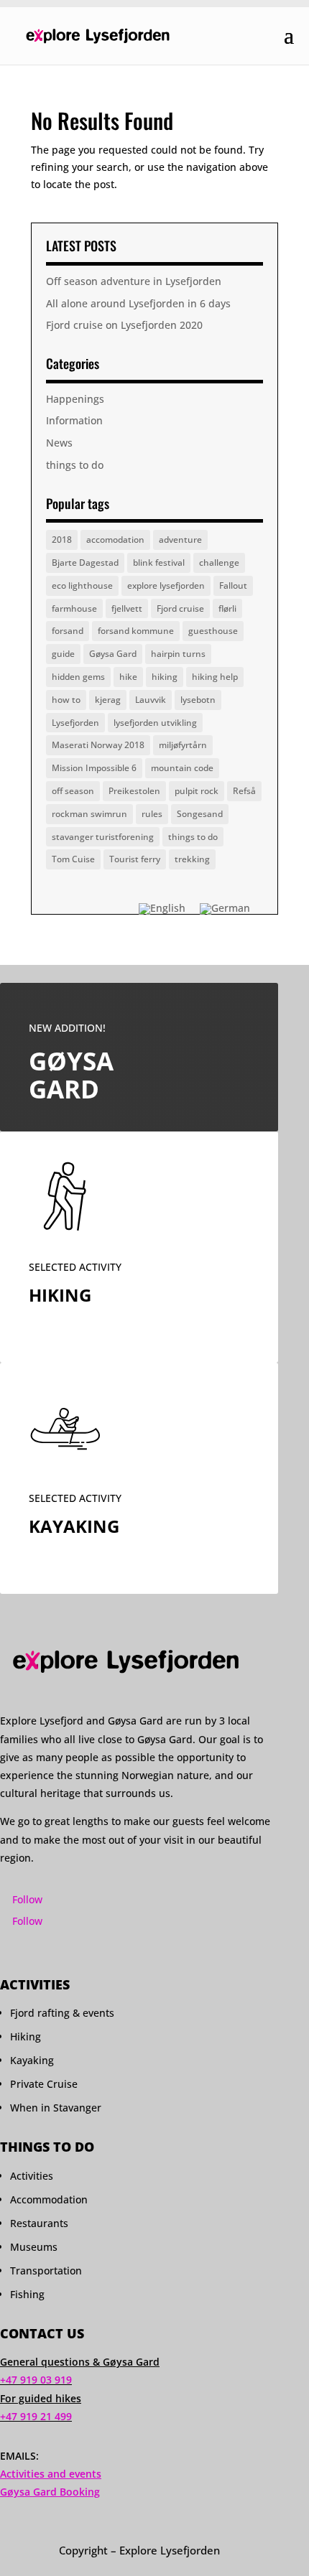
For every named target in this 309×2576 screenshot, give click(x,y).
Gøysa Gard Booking (50, 2492)
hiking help (215, 677)
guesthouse (213, 631)
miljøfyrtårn (183, 745)
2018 (62, 540)
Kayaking (32, 2060)
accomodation (115, 540)
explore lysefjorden (166, 585)
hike (128, 677)
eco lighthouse (82, 585)
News (59, 443)
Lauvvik (151, 700)
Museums (34, 2247)
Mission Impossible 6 (94, 768)
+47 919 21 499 (36, 2416)
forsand (68, 631)
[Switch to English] (162, 909)
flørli (227, 608)
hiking (165, 677)
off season (73, 791)
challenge (219, 563)
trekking (192, 859)
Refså (244, 791)
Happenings (75, 399)
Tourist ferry (135, 859)
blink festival (159, 563)
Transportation (46, 2271)
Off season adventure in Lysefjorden (134, 281)
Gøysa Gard (113, 654)
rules (152, 814)
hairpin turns (178, 654)
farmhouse (74, 608)
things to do (75, 465)
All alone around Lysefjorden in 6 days (138, 303)
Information (74, 420)
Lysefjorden (75, 723)
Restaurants (39, 2223)
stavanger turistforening (103, 837)
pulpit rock (197, 791)
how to (66, 700)
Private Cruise (44, 2084)
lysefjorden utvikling (155, 723)
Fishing (27, 2294)
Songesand (200, 814)
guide (63, 654)
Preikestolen (134, 791)
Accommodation (49, 2199)
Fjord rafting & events (62, 2013)
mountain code (182, 768)
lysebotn (198, 700)
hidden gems (78, 677)
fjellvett (127, 608)
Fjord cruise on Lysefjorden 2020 (124, 325)
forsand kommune (136, 631)
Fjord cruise (180, 608)
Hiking (26, 2036)
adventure (180, 540)
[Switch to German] (225, 909)
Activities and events (51, 2474)
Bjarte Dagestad (85, 563)
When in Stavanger (56, 2108)
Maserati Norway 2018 (98, 745)
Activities (32, 2176)
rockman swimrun (89, 814)
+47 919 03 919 (36, 2380)
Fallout (233, 585)
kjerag (108, 700)
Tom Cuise (73, 859)
